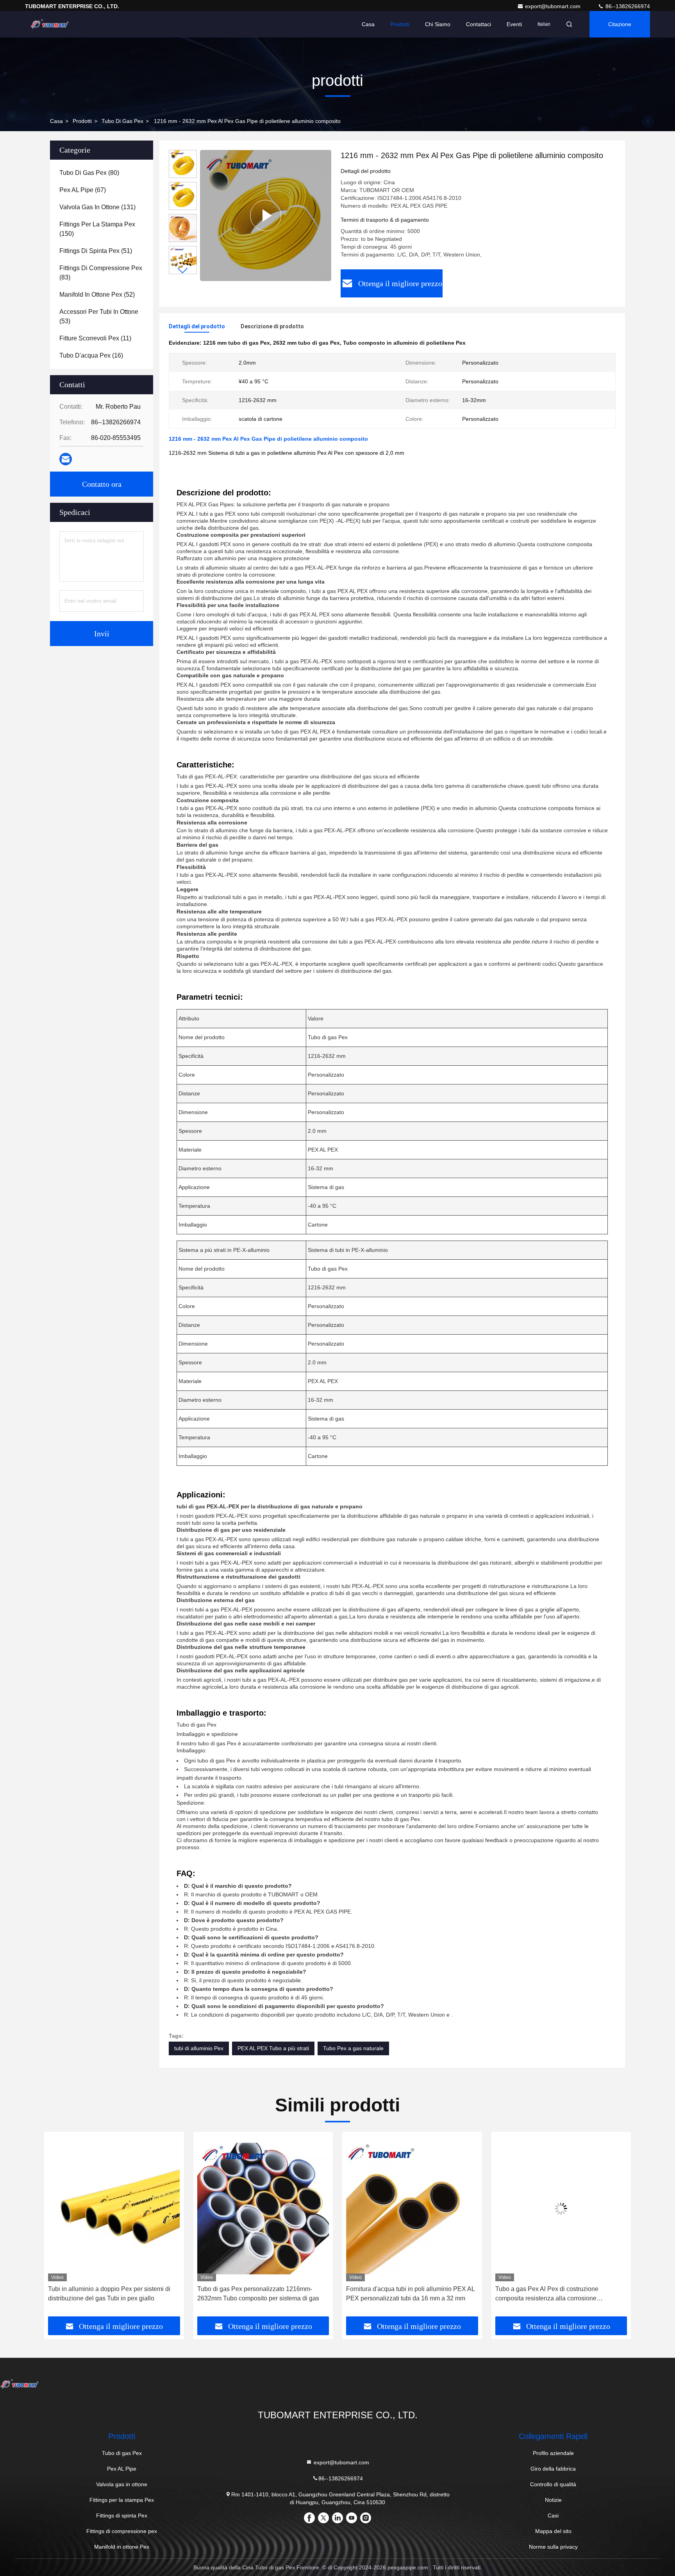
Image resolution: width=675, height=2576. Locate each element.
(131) (97, 207)
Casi (553, 2515)
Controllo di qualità (553, 2484)
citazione (620, 24)
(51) (96, 251)
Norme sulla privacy (553, 2547)
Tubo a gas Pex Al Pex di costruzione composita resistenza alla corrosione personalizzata (398, 2294)
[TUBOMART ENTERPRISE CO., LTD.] (50, 24)
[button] (183, 271)
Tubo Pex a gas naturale (353, 2048)
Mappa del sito (553, 2531)
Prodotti (400, 24)
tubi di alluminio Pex (199, 2048)
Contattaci (479, 24)
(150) (97, 229)
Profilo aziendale (553, 2453)
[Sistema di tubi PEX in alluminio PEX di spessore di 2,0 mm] (561, 2208)
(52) (97, 295)
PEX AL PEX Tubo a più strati (273, 2048)
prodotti (82, 121)
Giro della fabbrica (553, 2469)
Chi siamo (438, 24)
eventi (514, 24)
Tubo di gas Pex (122, 121)
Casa (368, 24)
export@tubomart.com (554, 6)
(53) (99, 316)
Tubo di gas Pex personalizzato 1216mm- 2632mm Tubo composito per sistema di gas (109, 2294)
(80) (89, 173)
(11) (95, 338)
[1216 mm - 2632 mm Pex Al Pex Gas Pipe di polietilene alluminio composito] (266, 215)
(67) (83, 190)
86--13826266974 (627, 6)
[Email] (66, 459)
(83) (101, 273)
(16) (91, 355)
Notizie (553, 2500)
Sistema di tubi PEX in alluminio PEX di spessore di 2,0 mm (550, 2294)
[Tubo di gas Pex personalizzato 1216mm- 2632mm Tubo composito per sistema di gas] (114, 2208)
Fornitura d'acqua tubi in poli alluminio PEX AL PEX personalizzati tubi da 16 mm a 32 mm (262, 2294)
